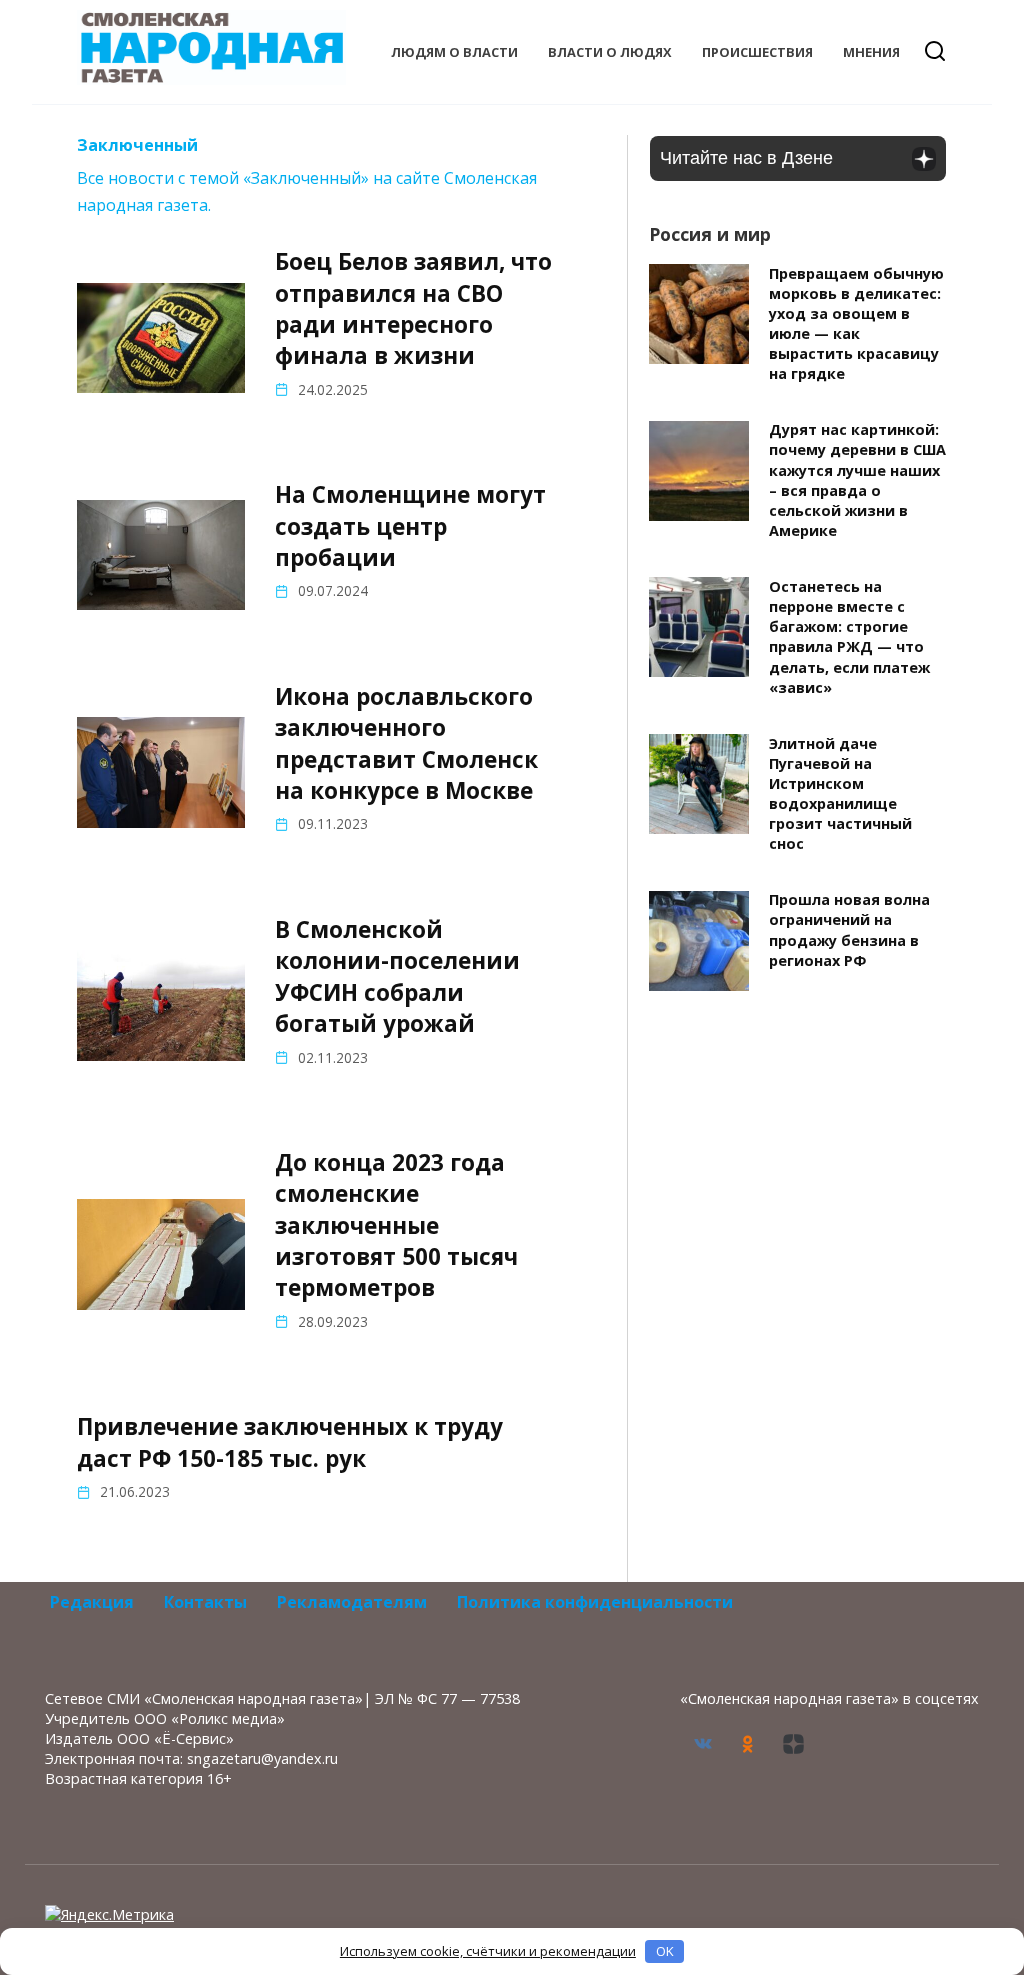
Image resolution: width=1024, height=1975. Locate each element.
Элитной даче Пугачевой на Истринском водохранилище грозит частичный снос (840, 794)
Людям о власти (454, 52)
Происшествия (757, 52)
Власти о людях (610, 52)
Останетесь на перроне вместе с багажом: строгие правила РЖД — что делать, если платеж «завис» (849, 637)
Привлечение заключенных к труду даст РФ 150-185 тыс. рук (290, 1443)
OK (665, 1951)
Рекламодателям (352, 1602)
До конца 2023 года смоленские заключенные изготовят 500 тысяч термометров (396, 1225)
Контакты (205, 1602)
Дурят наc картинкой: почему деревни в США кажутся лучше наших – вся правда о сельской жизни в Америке (857, 481)
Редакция (92, 1602)
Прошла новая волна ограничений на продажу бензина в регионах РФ (849, 930)
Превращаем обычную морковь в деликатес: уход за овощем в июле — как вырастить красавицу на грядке (856, 324)
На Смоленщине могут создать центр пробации (410, 526)
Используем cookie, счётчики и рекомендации (488, 1951)
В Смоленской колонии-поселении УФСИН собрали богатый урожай (397, 976)
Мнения (871, 52)
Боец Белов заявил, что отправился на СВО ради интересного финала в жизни (413, 308)
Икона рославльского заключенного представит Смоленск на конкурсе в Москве (406, 743)
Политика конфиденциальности (595, 1602)
